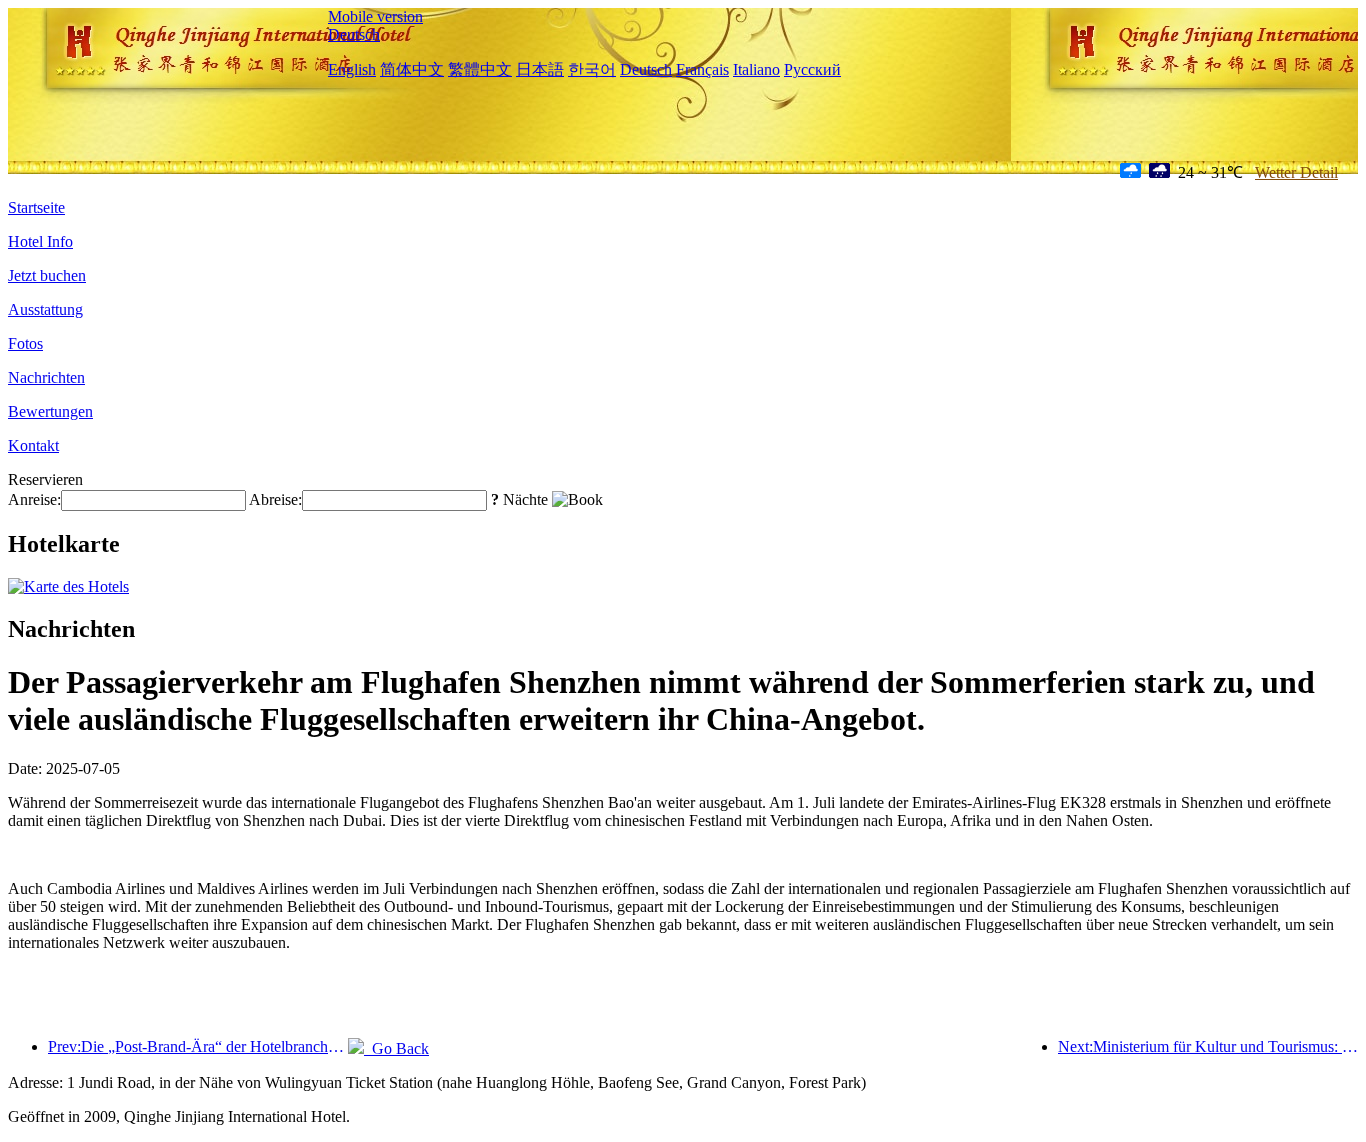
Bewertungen (50, 411)
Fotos (25, 343)
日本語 (540, 69)
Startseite (36, 207)
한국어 (592, 69)
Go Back (396, 1048)
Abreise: (275, 499)
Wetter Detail (1296, 172)
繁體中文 (480, 69)
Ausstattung (45, 309)
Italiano (756, 69)
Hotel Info (40, 241)
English (352, 69)
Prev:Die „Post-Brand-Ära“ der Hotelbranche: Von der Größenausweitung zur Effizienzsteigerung (198, 1046)
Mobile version (375, 16)
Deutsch (354, 34)
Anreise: (34, 499)
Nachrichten (46, 377)
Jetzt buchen (47, 275)
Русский (812, 69)
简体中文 (412, 69)
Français (702, 69)
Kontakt (33, 445)
